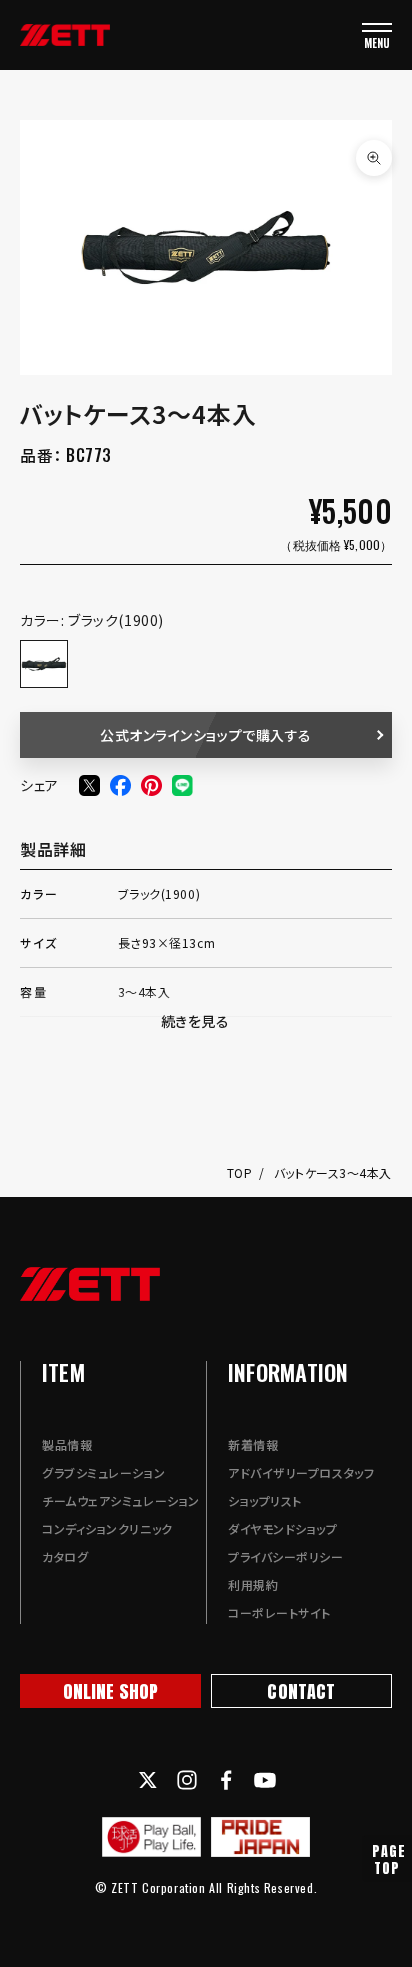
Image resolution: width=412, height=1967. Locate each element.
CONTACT (301, 1691)
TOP (241, 1172)
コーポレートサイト (279, 1612)
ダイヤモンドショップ (283, 1528)
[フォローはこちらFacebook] (226, 1780)
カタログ (65, 1556)
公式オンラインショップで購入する (206, 735)
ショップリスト (265, 1500)
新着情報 (253, 1444)
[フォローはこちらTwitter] (148, 1780)
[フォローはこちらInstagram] (187, 1780)
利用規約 (253, 1584)
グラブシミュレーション (103, 1472)
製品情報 (67, 1444)
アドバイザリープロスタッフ (301, 1472)
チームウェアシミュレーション (121, 1500)
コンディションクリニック (107, 1528)
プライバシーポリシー (286, 1556)
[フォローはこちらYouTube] (265, 1780)
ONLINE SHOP (111, 1691)
